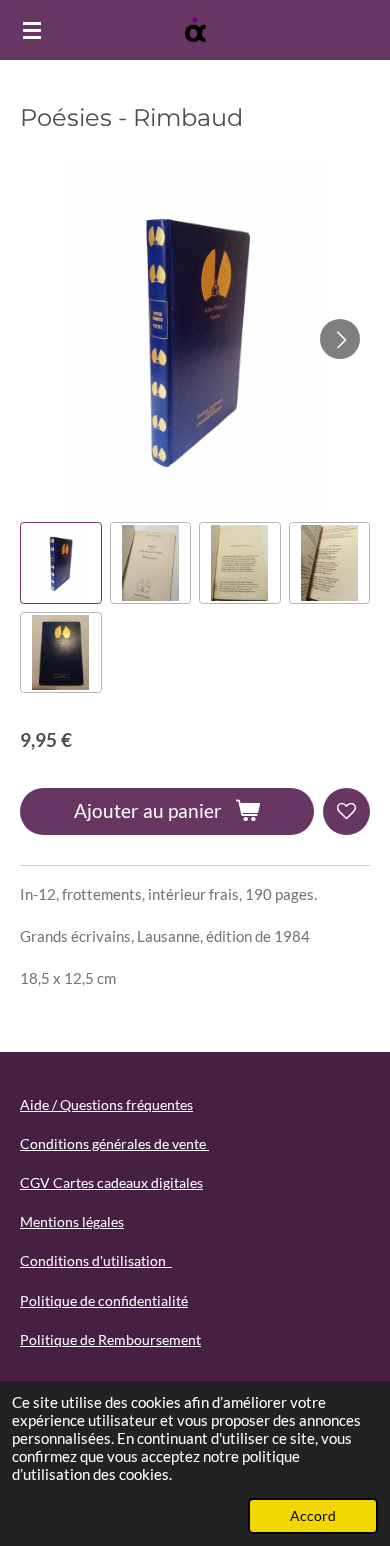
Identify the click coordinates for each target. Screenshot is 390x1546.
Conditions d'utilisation (96, 1260)
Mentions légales (72, 1221)
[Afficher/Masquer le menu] (32, 30)
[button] (61, 563)
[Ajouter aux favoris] (346, 811)
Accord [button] (313, 1516)
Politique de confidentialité (104, 1300)
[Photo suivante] (340, 339)
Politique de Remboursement (110, 1339)
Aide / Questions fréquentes (106, 1104)
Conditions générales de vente (114, 1143)
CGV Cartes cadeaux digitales (111, 1182)
